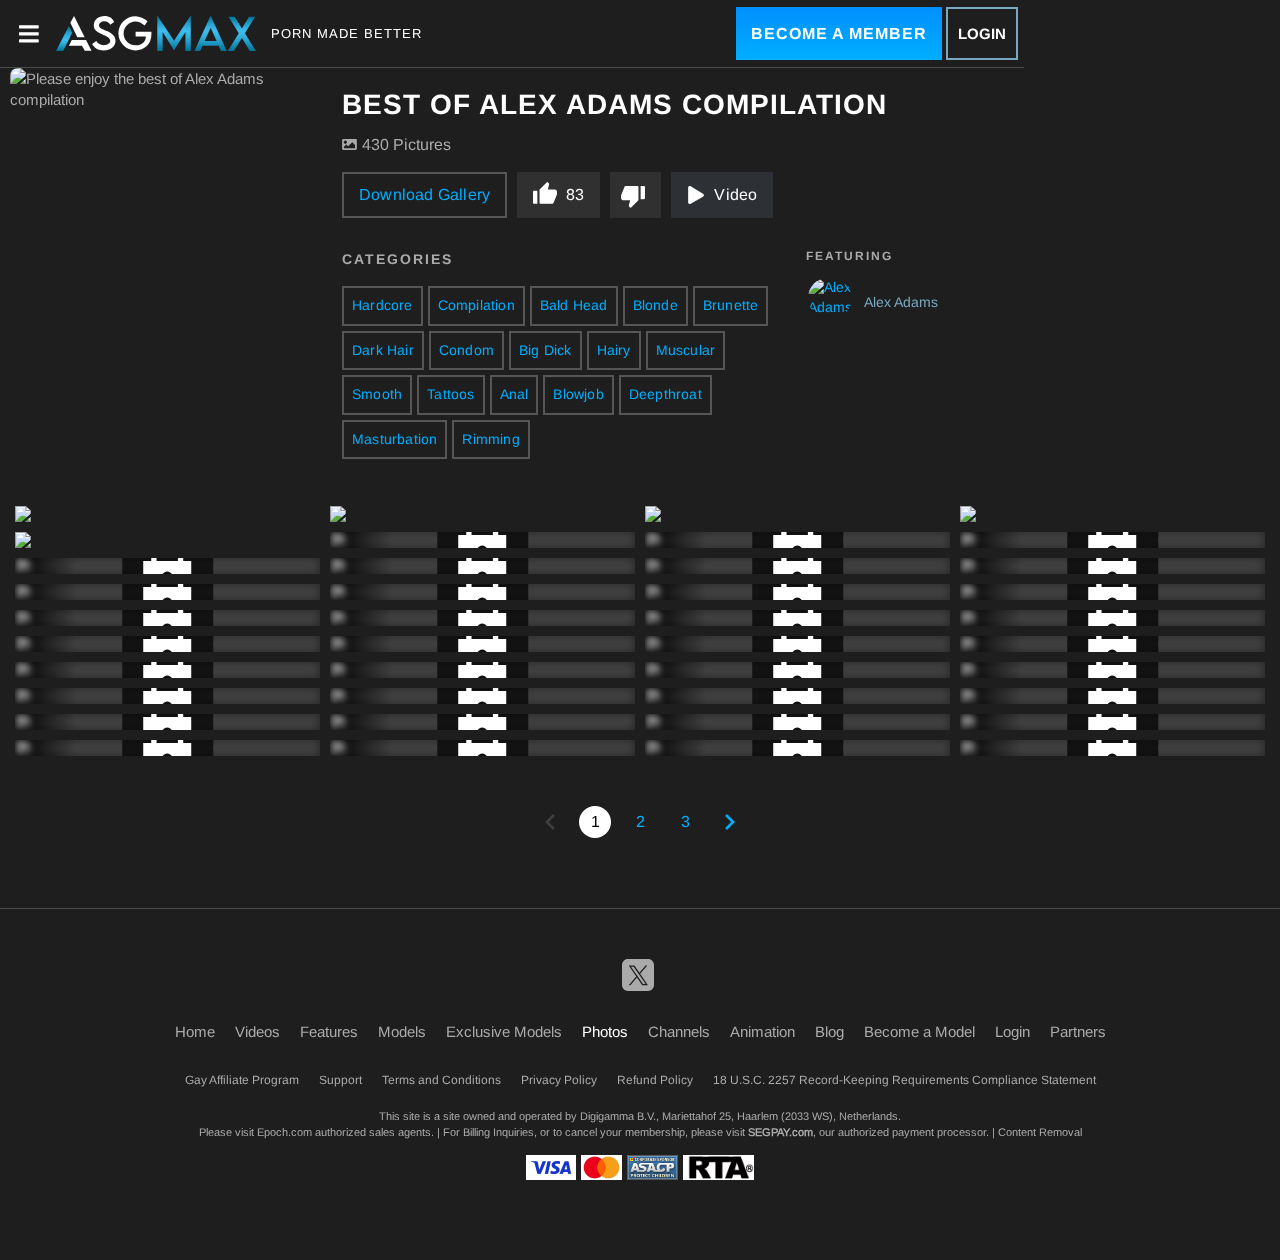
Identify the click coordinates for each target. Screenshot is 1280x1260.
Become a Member (839, 33)
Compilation (476, 305)
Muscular (686, 350)
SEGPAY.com (780, 1132)
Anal (514, 394)
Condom (466, 350)
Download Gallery (424, 194)
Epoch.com (284, 1132)
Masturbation (394, 439)
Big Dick (545, 350)
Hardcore (382, 305)
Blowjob (578, 394)
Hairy (614, 350)
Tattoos (450, 394)
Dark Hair (383, 350)
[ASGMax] (156, 33)
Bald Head (574, 305)
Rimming (490, 439)
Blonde (655, 305)
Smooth (377, 394)
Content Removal (1040, 1132)
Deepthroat (665, 394)
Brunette (731, 305)
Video (735, 194)
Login (982, 33)
